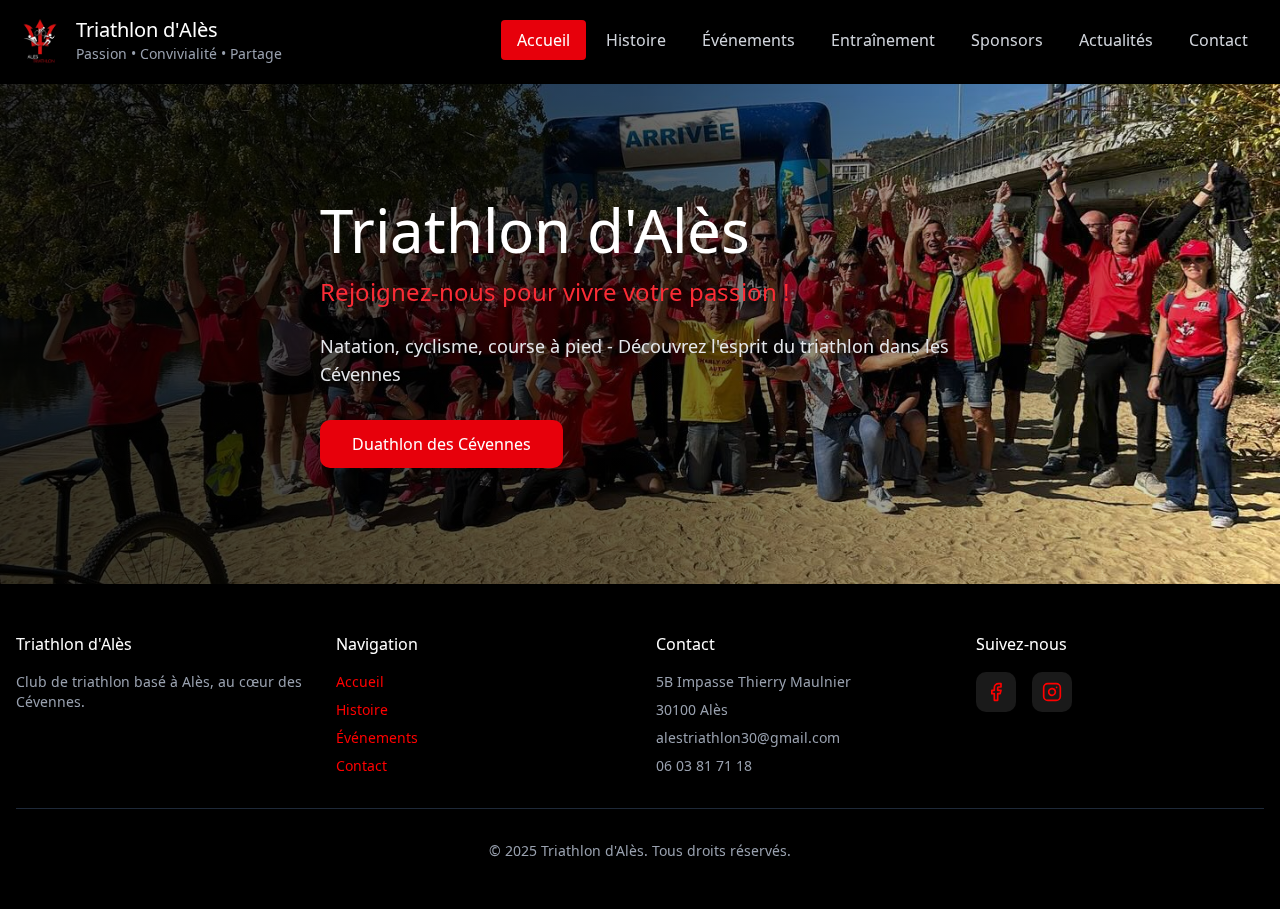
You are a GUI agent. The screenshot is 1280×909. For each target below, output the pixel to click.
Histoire (636, 40)
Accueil (543, 40)
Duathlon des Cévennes (441, 444)
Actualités (1116, 40)
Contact (1218, 40)
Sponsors (1007, 40)
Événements (748, 40)
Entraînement (883, 40)
